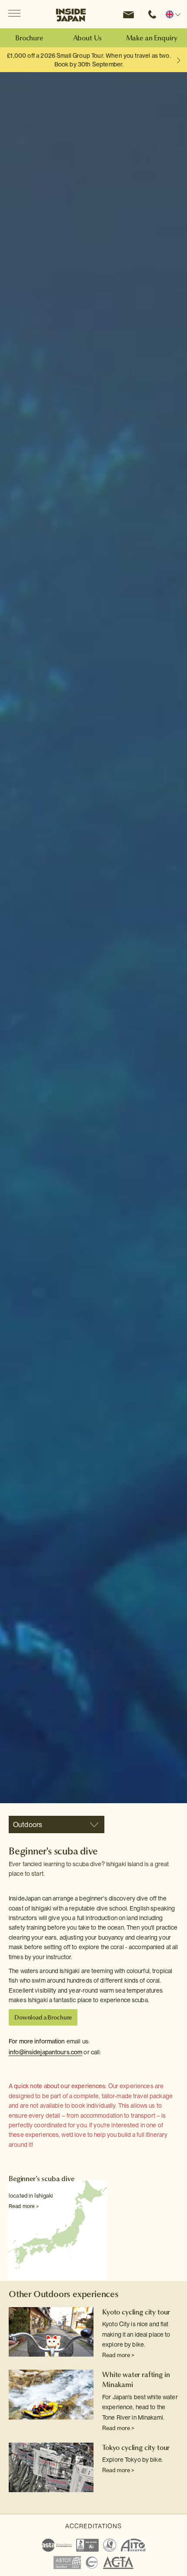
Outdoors (28, 1825)
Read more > (24, 2206)
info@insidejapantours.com (45, 2052)
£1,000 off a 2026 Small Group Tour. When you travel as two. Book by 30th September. (89, 60)
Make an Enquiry (152, 38)
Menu (14, 14)
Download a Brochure (43, 2017)
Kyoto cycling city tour (136, 2312)
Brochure (29, 38)
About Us (88, 38)
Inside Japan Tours (71, 14)
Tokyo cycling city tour (136, 2447)
